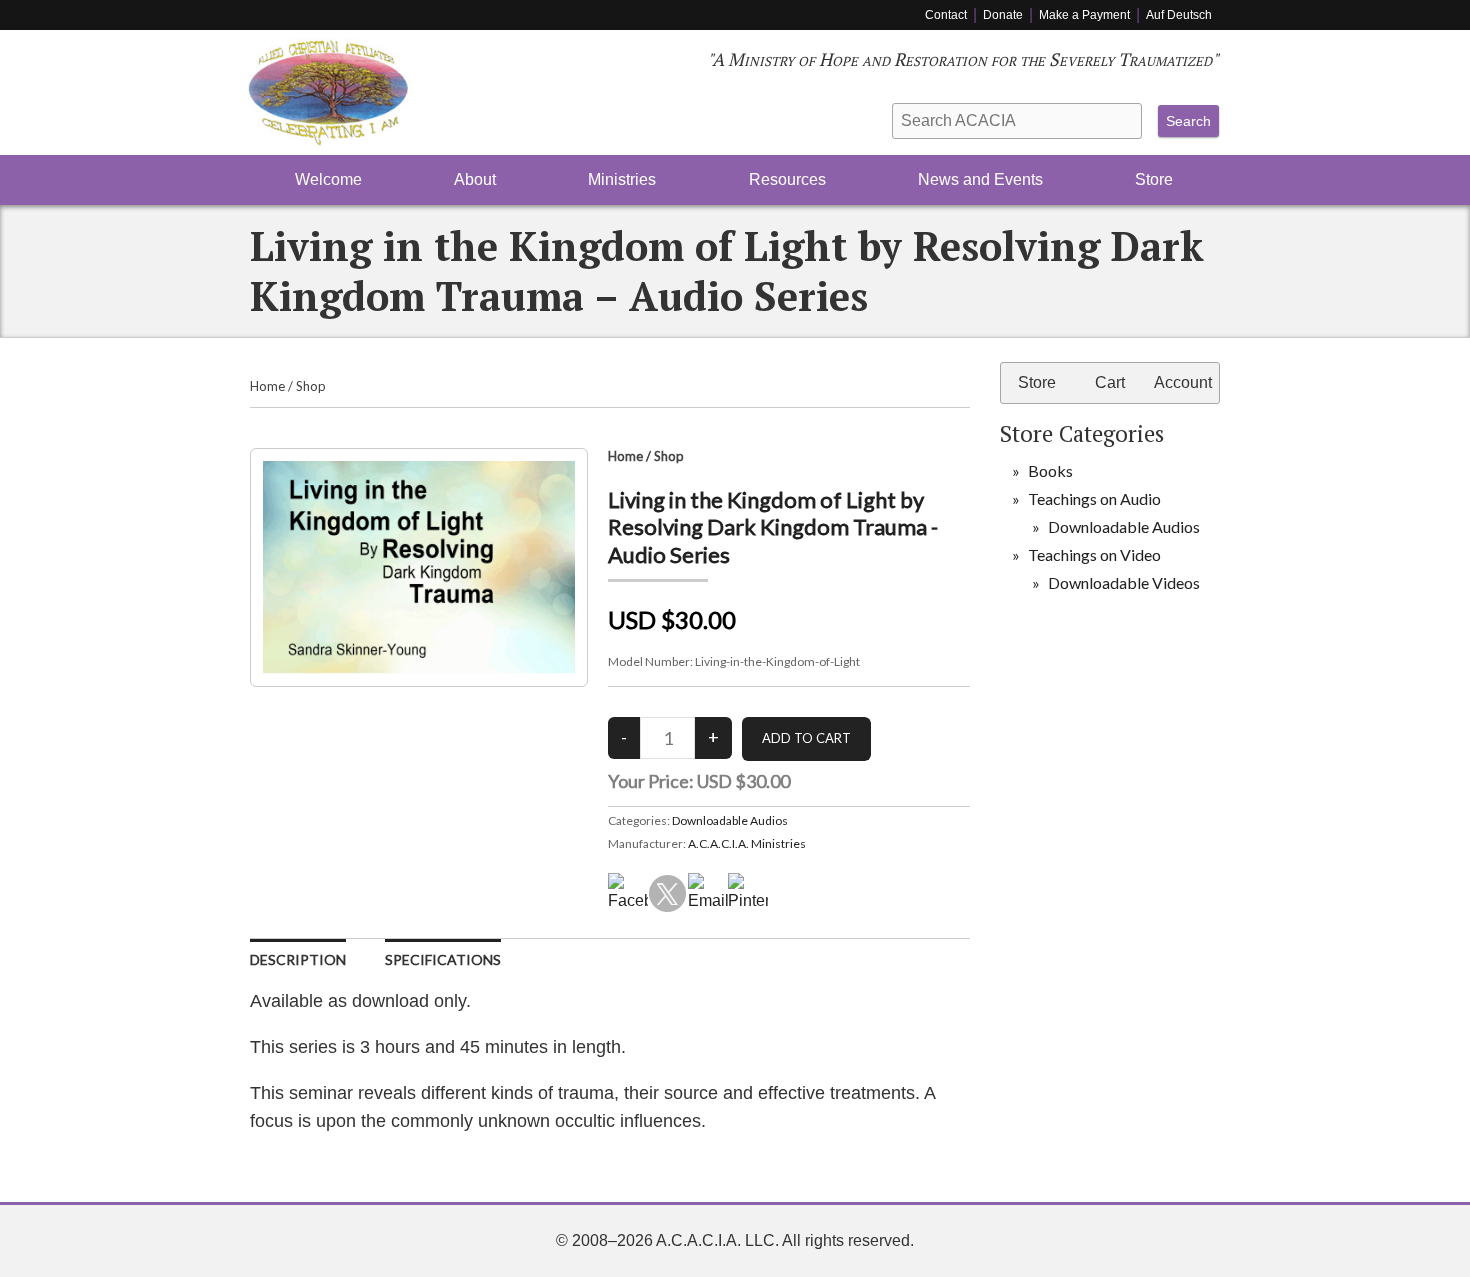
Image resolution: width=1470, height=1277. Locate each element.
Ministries (622, 179)
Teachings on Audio (1094, 498)
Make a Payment (1084, 15)
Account (1183, 382)
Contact (946, 15)
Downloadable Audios (730, 820)
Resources (787, 179)
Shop (311, 386)
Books (1050, 470)
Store (1154, 179)
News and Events (980, 179)
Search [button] (1188, 121)
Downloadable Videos (1124, 582)
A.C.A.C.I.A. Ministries (747, 843)
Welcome (328, 179)
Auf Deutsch (1179, 15)
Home (267, 386)
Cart (1110, 382)
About (475, 179)
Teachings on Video (1094, 554)
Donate (1003, 15)
